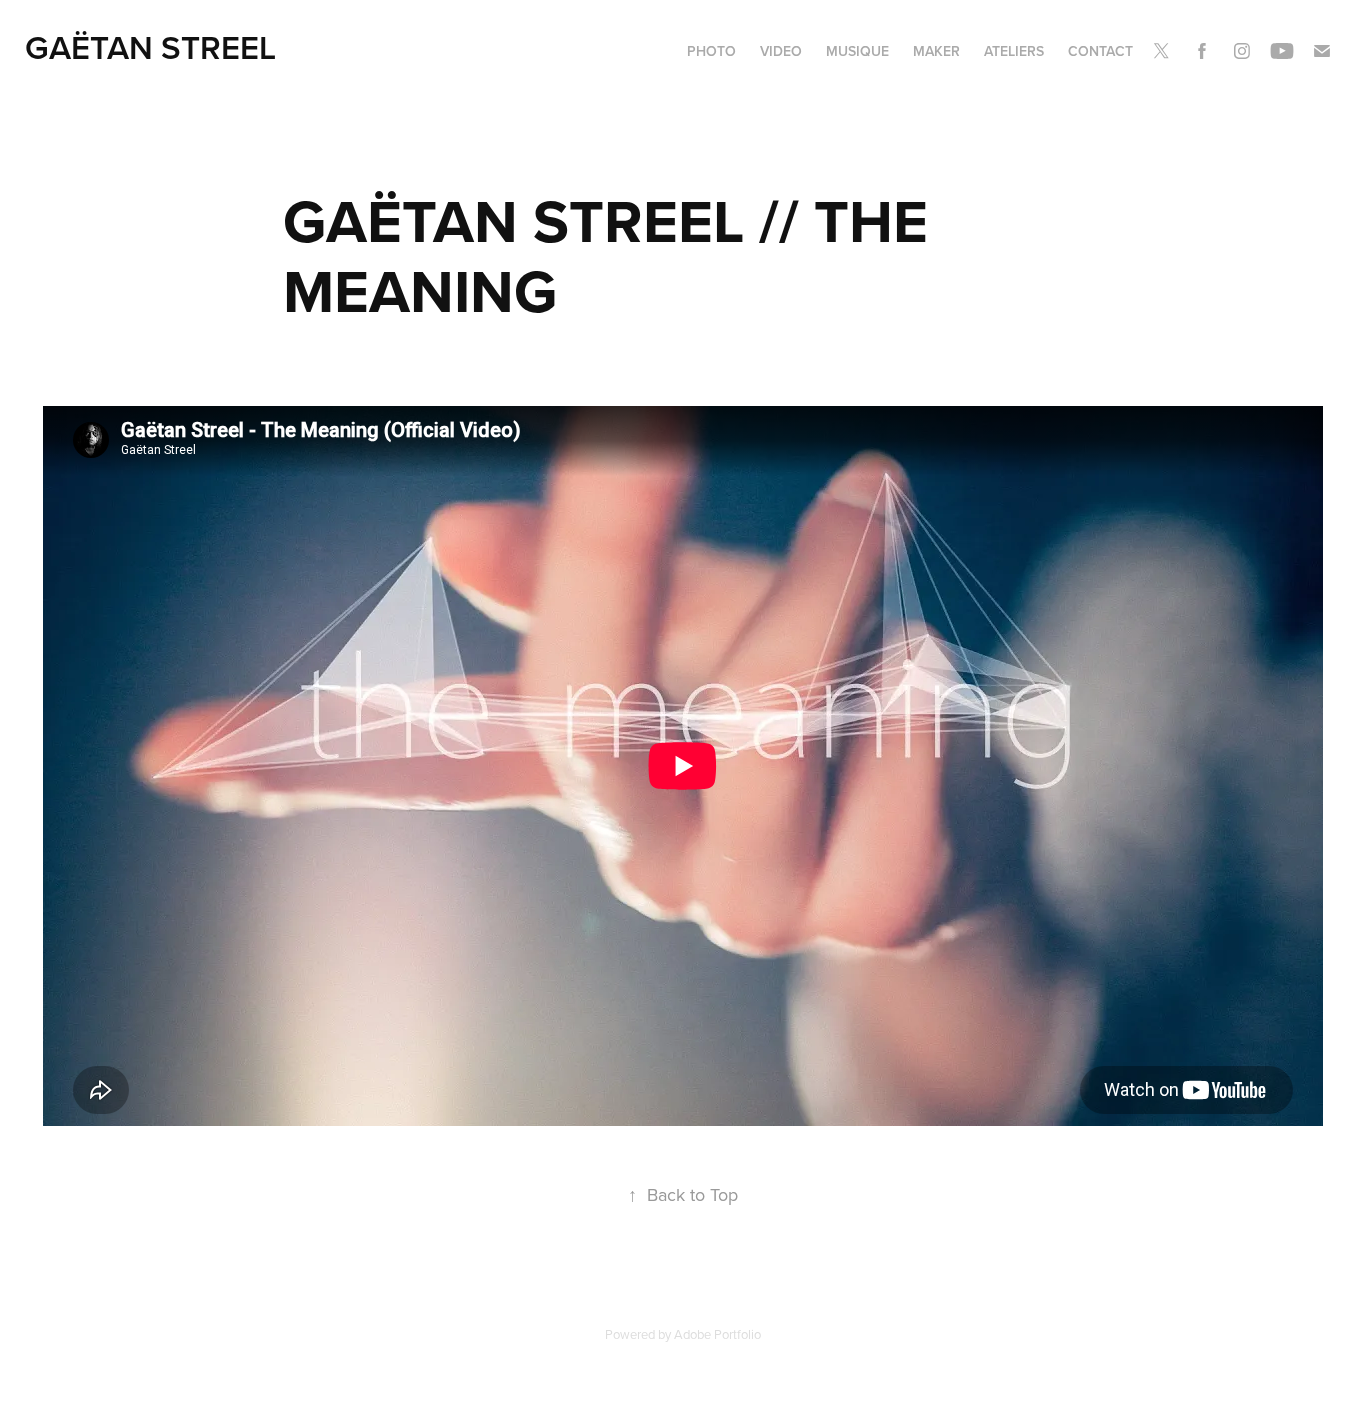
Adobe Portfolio (717, 1334)
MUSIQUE (857, 51)
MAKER (936, 51)
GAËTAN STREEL (150, 47)
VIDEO (781, 51)
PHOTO (711, 51)
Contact (1100, 51)
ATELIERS (1014, 51)
